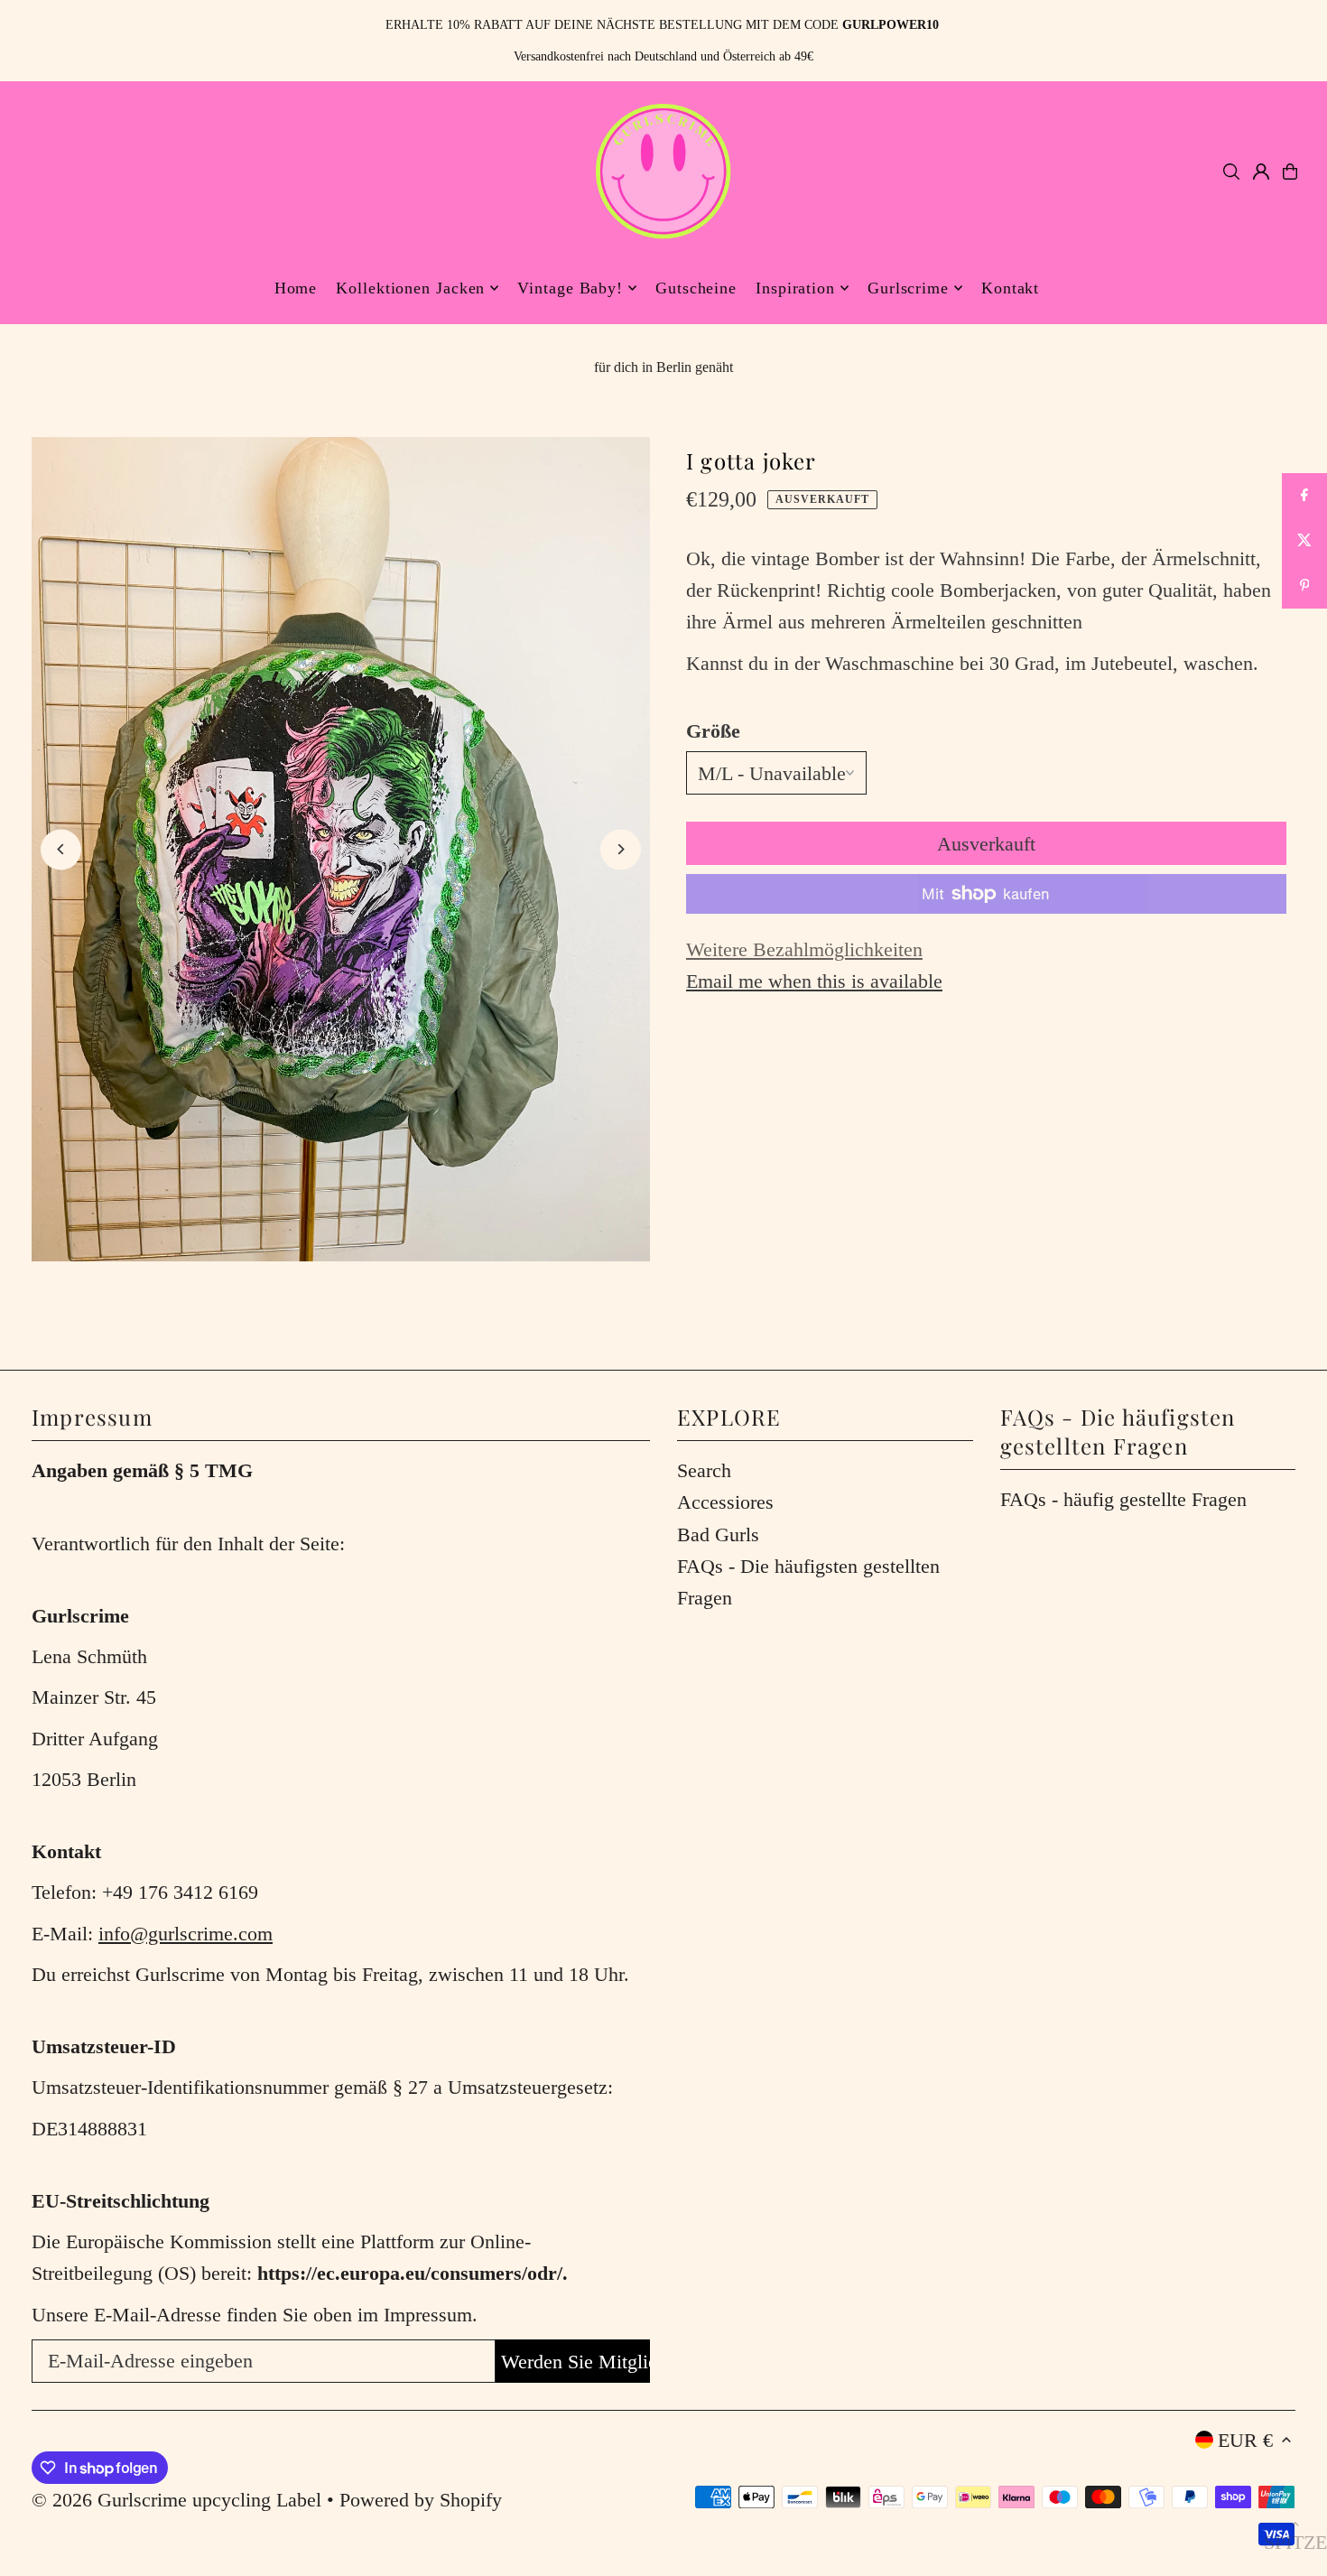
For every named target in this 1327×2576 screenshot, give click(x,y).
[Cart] (1290, 172)
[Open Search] (1231, 172)
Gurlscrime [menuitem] (908, 288)
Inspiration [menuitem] (795, 288)
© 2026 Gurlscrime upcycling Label (176, 2500)
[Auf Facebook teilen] (1304, 496)
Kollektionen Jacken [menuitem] (410, 288)
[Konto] (1261, 172)
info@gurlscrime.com (186, 1934)
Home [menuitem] (296, 288)
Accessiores (725, 1502)
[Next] (621, 849)
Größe (713, 731)
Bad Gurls (718, 1534)
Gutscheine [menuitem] (696, 288)
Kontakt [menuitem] (1010, 288)
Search (704, 1470)
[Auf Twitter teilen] (1304, 541)
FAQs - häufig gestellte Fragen (1123, 1499)
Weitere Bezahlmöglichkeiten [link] (804, 949)
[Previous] (61, 849)
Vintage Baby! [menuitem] (570, 288)
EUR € (1245, 2440)
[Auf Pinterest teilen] (1304, 586)
